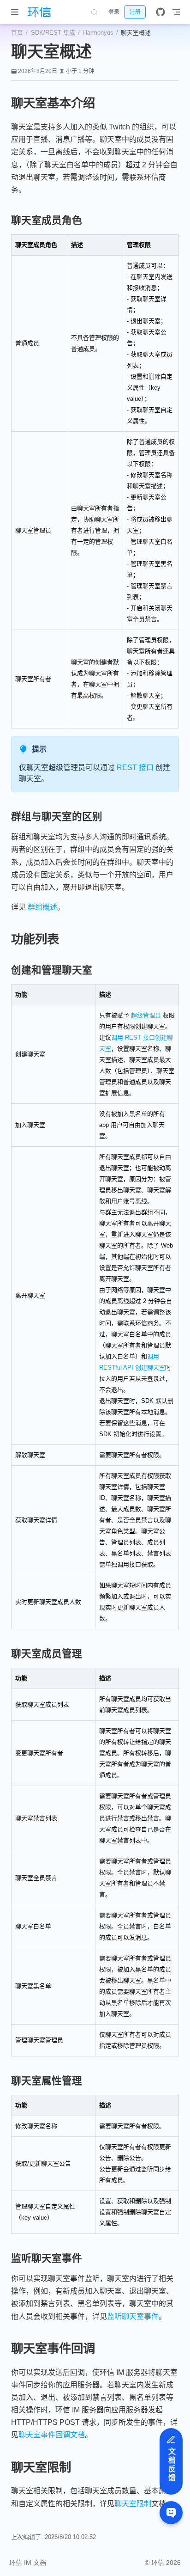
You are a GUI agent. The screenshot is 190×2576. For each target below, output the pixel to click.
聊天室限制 (133, 2504)
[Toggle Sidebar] (17, 12)
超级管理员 (146, 1015)
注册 (135, 12)
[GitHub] (160, 12)
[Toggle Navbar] (176, 12)
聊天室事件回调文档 (52, 2435)
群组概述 (42, 907)
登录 (114, 12)
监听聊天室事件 (133, 2316)
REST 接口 (135, 768)
